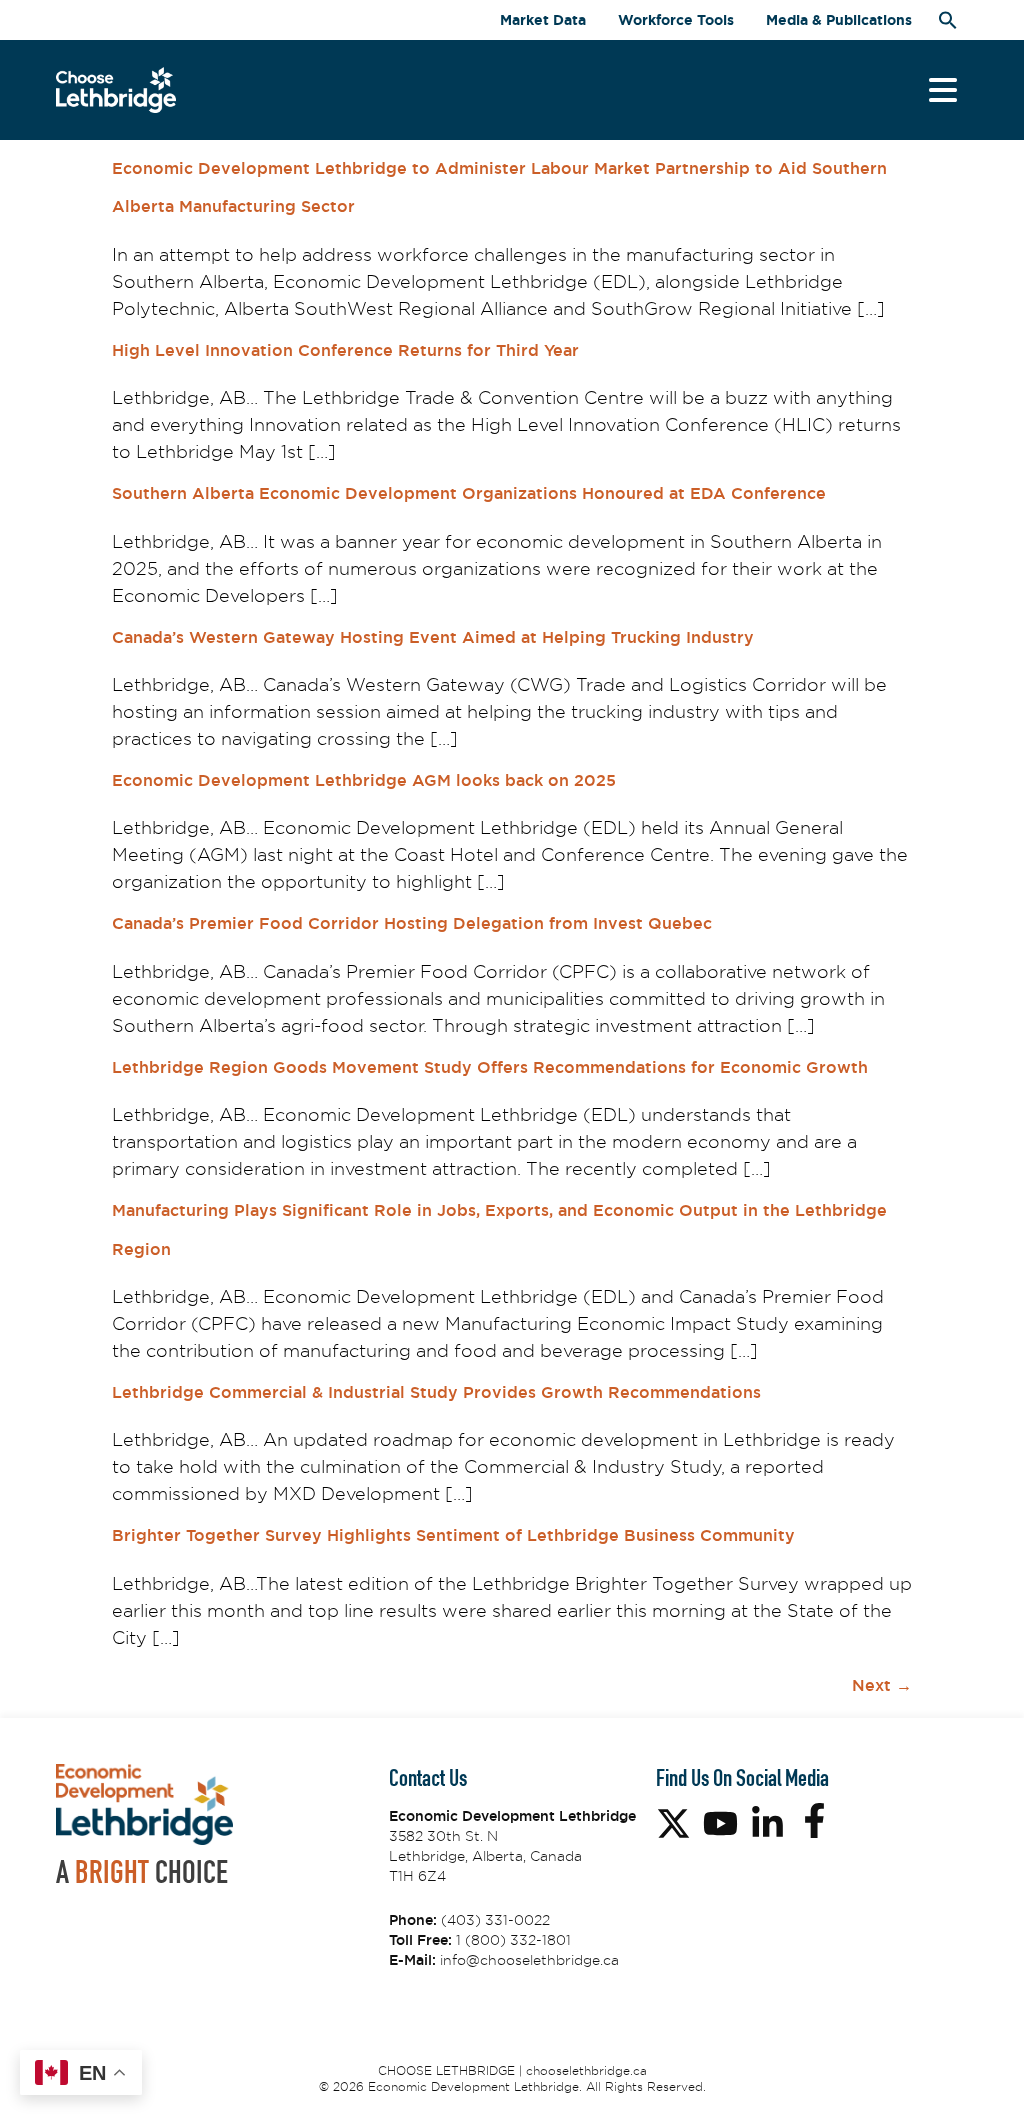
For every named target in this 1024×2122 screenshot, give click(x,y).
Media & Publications (839, 20)
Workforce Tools (676, 20)
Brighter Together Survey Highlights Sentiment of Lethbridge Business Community (453, 1535)
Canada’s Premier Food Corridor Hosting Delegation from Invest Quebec (412, 923)
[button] (948, 20)
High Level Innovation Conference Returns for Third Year (345, 350)
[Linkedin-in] (767, 1823)
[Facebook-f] (814, 1820)
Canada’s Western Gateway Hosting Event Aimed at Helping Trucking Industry (433, 637)
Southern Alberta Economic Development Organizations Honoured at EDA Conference (469, 493)
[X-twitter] (673, 1823)
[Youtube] (720, 1823)
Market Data (543, 20)
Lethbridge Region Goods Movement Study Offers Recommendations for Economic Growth (490, 1067)
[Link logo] (116, 90)
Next (882, 1685)
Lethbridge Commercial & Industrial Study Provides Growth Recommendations (436, 1392)
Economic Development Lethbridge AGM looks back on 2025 (364, 780)
